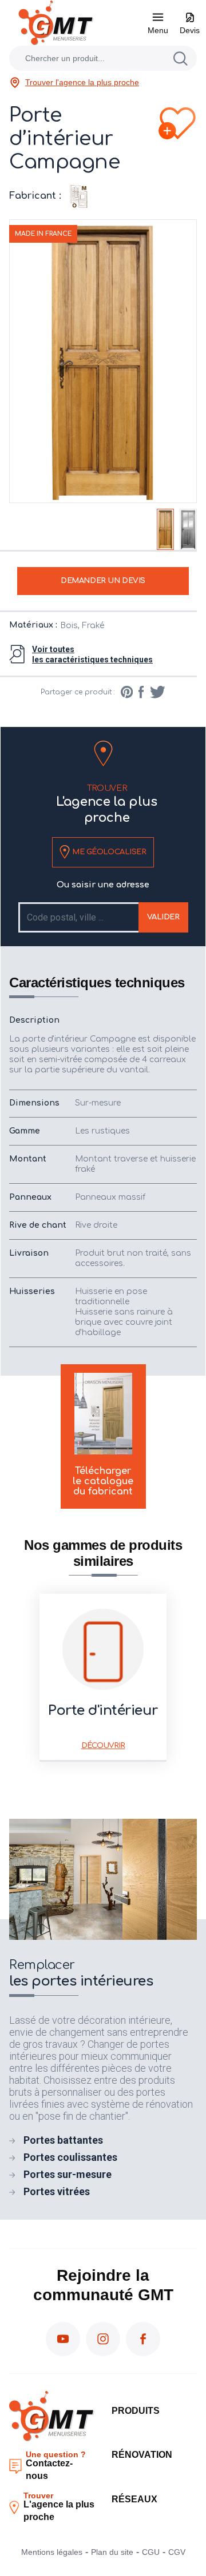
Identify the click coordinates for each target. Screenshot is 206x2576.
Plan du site (112, 2552)
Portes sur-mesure (68, 2174)
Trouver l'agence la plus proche (82, 82)
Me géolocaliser (108, 852)
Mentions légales (52, 2552)
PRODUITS (136, 2411)
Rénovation (142, 2455)
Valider (163, 917)
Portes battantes (63, 2140)
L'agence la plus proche (107, 804)
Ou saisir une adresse (103, 885)
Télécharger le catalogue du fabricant (103, 1481)
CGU (151, 2552)
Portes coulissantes (70, 2157)
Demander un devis (103, 581)
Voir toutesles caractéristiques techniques (92, 654)
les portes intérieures (81, 1974)
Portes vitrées (57, 2191)
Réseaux (134, 2499)
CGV (177, 2552)
